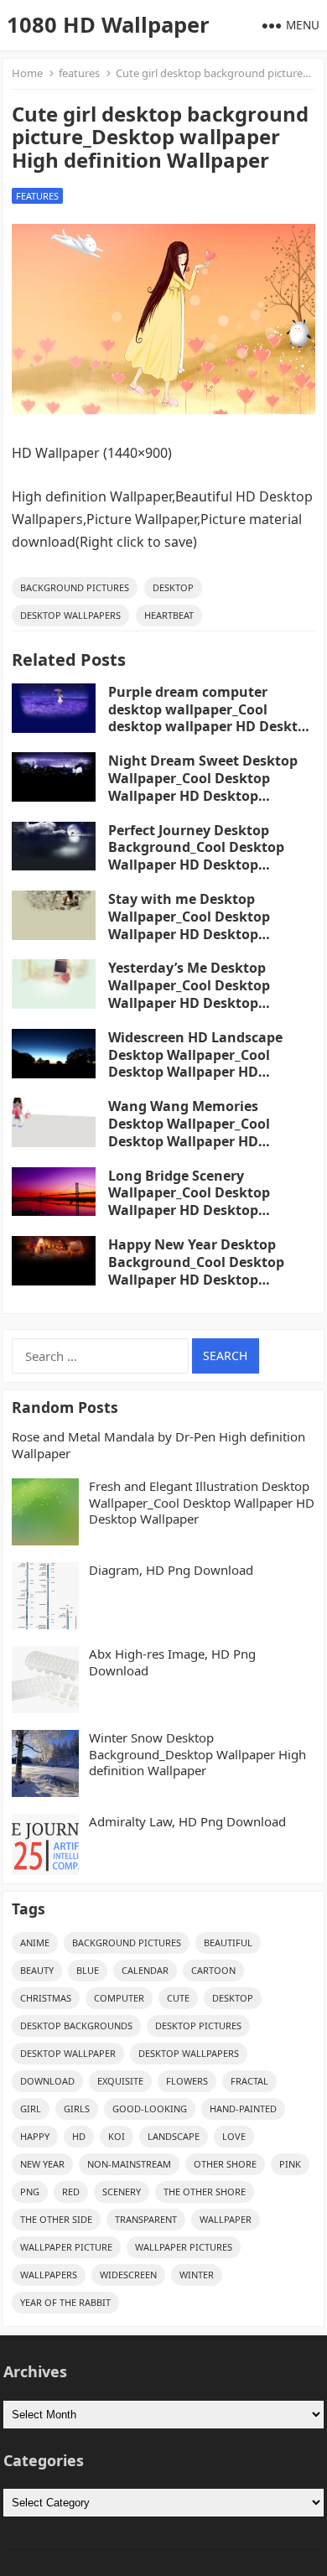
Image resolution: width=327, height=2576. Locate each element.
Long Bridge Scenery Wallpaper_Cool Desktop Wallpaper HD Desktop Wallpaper (189, 1202)
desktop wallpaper (68, 2053)
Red (71, 2192)
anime (35, 1942)
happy (35, 2136)
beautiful (228, 1942)
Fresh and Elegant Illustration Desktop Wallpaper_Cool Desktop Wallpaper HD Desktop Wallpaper (202, 1503)
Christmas (46, 1998)
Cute (178, 1998)
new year (42, 2164)
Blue (88, 1970)
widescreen (128, 2275)
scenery (122, 2192)
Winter (197, 2275)
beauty (37, 1970)
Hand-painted (243, 2109)
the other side (56, 2219)
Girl (31, 2109)
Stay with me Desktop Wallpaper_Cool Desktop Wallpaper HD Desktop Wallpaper (189, 925)
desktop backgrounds (76, 2025)
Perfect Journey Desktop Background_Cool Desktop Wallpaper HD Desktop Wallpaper (196, 856)
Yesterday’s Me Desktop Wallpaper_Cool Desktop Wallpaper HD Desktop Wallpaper (189, 994)
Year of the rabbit (65, 2302)
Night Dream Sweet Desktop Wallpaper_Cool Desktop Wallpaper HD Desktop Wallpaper (203, 787)
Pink (290, 2164)
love (234, 2136)
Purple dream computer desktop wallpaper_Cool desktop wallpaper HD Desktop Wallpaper (211, 718)
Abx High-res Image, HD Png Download (172, 1662)
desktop (173, 587)
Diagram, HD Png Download (171, 1570)
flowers (187, 2081)
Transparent (146, 2219)
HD (79, 2136)
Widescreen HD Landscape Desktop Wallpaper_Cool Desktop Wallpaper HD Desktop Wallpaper (195, 1063)
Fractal (249, 2081)
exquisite (120, 2081)
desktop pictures (198, 2025)
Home (27, 73)
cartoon (213, 1970)
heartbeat (169, 615)
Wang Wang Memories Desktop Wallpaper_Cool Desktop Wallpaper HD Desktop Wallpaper (189, 1132)
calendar (145, 1970)
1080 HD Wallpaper (108, 25)
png (30, 2192)
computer (119, 1998)
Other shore (225, 2164)
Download (47, 2081)
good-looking (150, 2109)
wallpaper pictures (184, 2247)
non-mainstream (129, 2164)
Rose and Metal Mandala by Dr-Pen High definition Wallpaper (158, 1445)
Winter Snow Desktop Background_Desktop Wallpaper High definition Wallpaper (197, 1754)
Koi (117, 2136)
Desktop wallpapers (70, 615)
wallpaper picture (66, 2247)
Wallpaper (226, 2219)
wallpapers (49, 2275)
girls (77, 2109)
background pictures (75, 587)
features (79, 73)
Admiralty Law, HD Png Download (187, 1822)
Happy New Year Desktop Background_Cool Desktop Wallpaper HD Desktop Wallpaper (196, 1270)
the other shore (205, 2192)
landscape (174, 2136)
